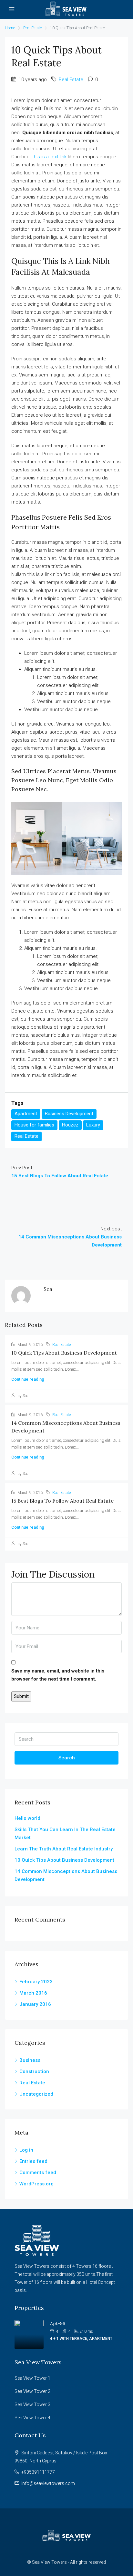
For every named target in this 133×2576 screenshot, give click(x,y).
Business (30, 2060)
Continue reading (28, 1379)
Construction (34, 2071)
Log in (26, 2150)
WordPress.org (36, 2184)
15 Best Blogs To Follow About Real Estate (62, 1501)
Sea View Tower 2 (32, 2391)
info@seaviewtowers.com (48, 2483)
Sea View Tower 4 (32, 2418)
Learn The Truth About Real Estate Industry (64, 1849)
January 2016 (35, 2004)
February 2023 (36, 1982)
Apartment (26, 1114)
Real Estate (32, 28)
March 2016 (33, 1993)
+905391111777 (38, 2472)
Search (67, 1758)
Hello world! (28, 1818)
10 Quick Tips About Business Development (64, 1353)
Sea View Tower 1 (32, 2378)
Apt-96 (58, 2323)
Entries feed (33, 2161)
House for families (34, 1125)
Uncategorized (36, 2094)
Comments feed (38, 2173)
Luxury (93, 1125)
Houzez (70, 1125)
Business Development (69, 1114)
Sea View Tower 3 (32, 2405)
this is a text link (49, 157)
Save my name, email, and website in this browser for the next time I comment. (58, 1675)
